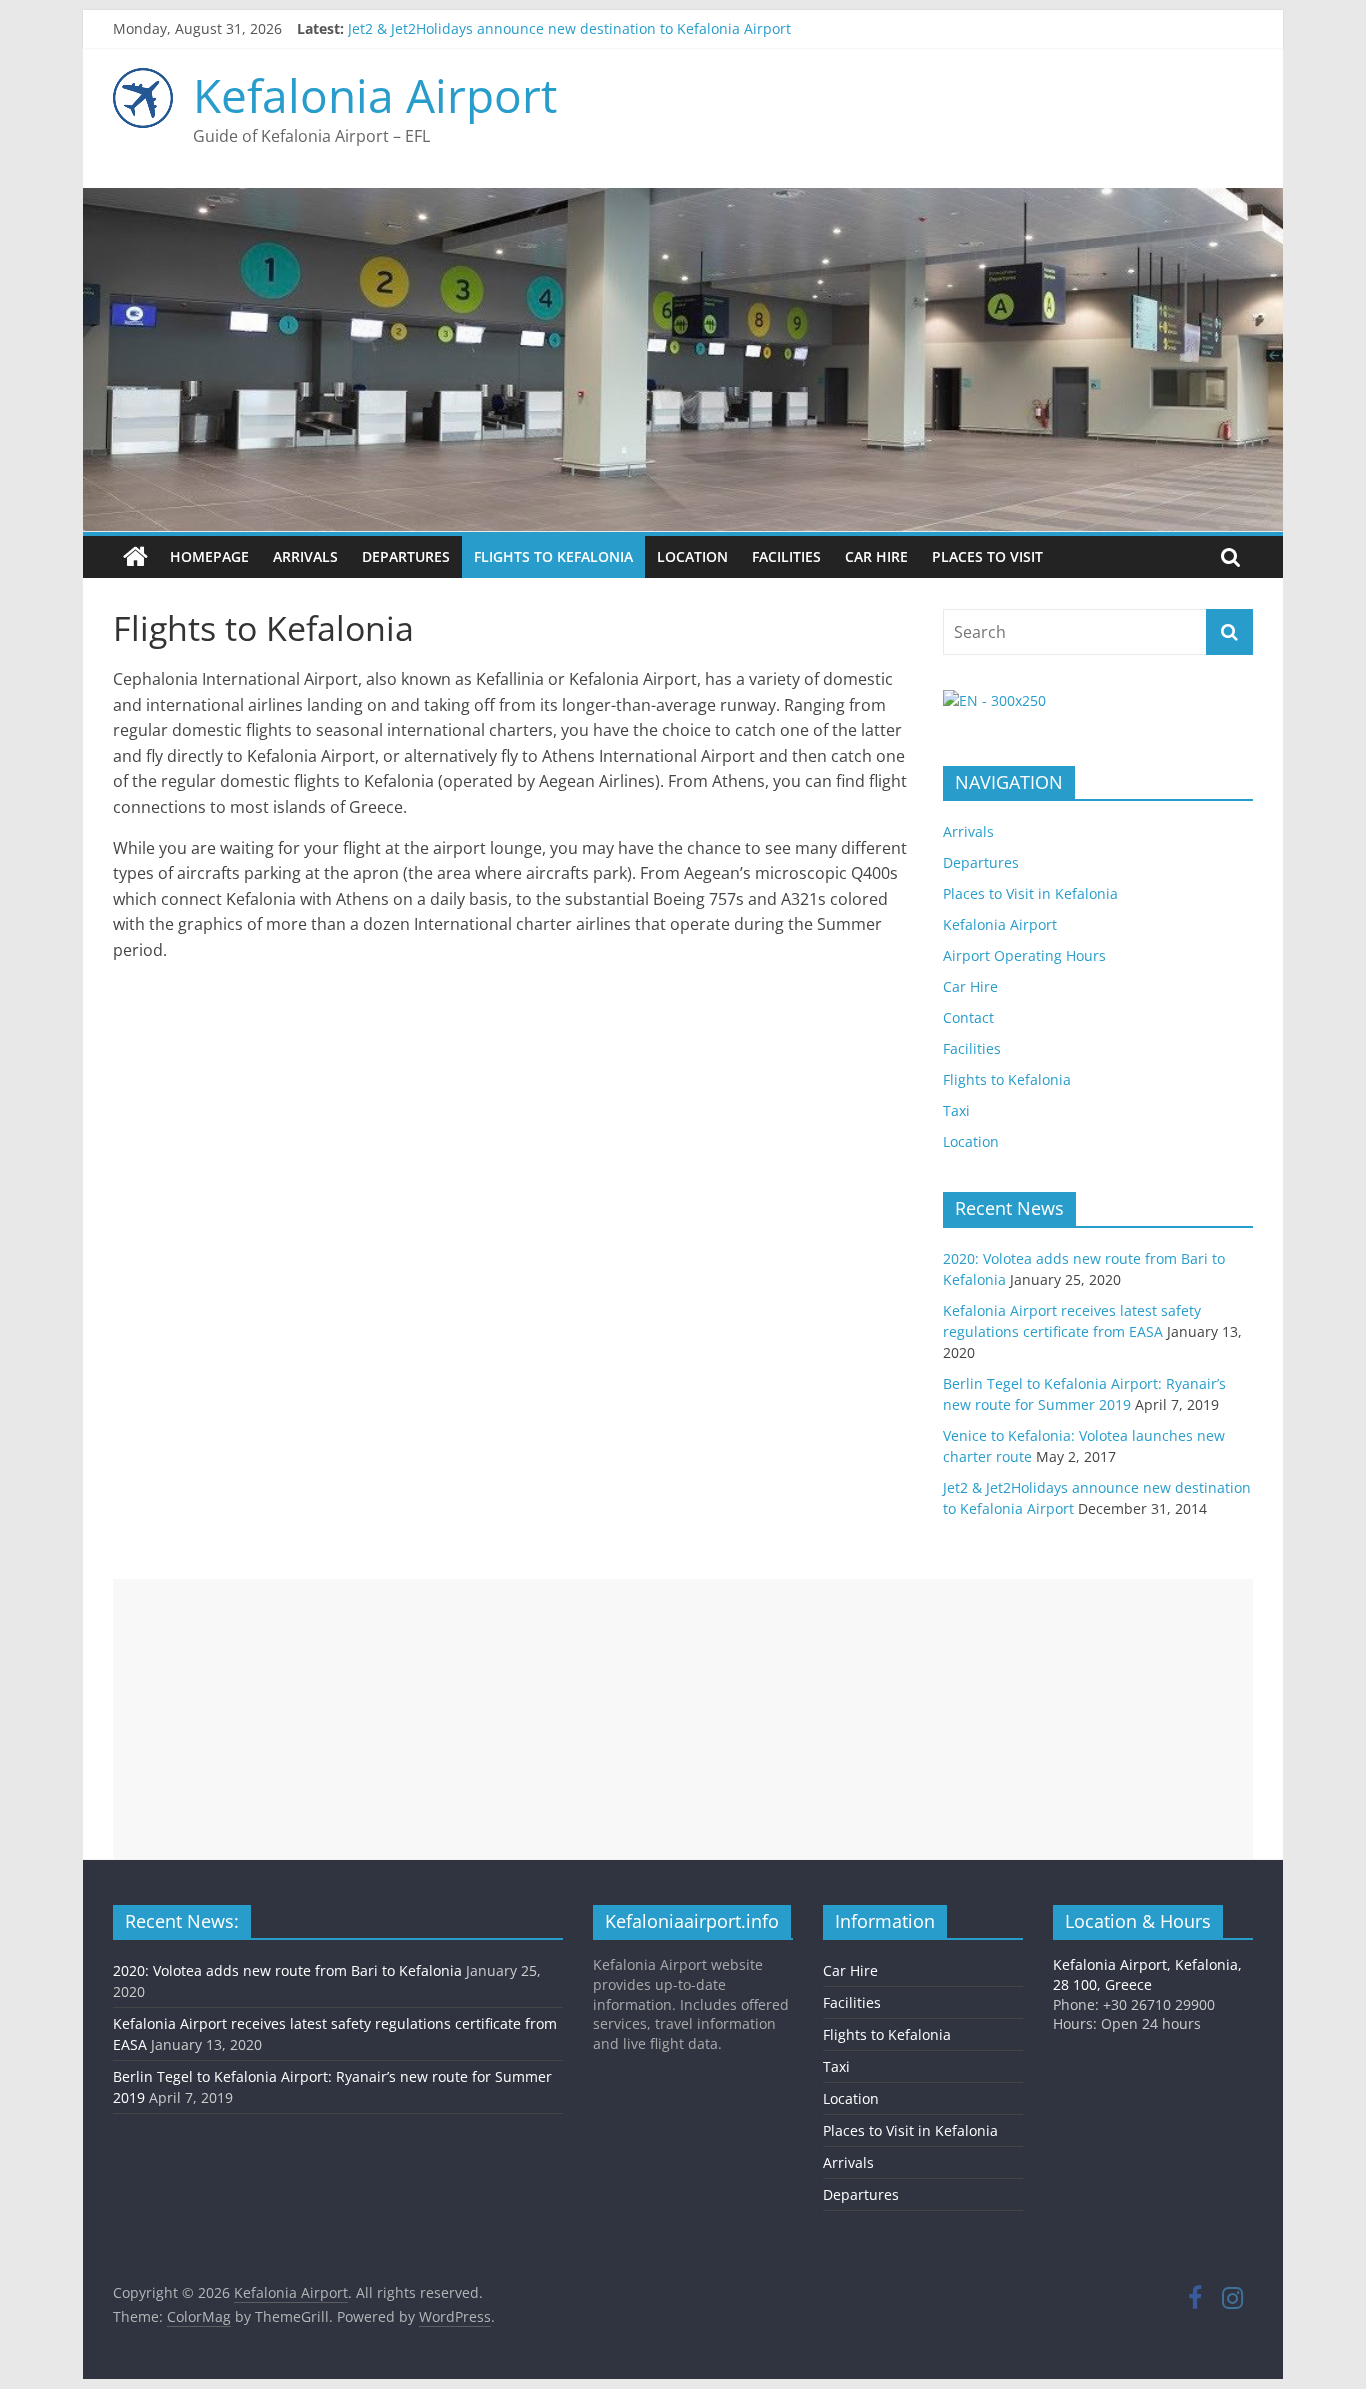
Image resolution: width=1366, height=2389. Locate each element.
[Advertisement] (683, 1719)
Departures (406, 556)
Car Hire (876, 556)
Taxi (956, 1110)
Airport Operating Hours (1024, 955)
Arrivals (305, 556)
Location (692, 556)
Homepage (209, 556)
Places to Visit (987, 556)
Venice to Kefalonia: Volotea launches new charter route (535, 21)
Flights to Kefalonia (553, 556)
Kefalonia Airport (375, 95)
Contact (968, 1017)
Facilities (786, 556)
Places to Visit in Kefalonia (1030, 893)
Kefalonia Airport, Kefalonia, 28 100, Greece (1147, 1974)
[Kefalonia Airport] (135, 557)
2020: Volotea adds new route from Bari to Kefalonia (287, 1970)
